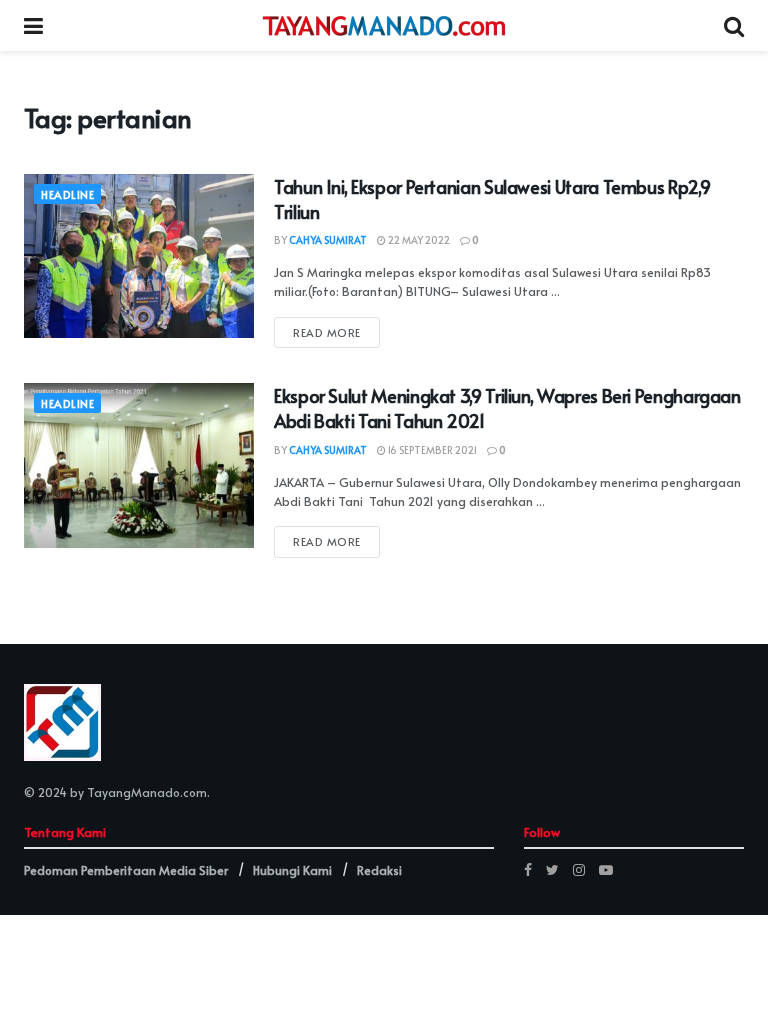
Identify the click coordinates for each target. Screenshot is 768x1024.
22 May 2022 (418, 240)
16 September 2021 (431, 450)
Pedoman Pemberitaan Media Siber (126, 870)
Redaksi (379, 870)
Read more (327, 332)
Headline (67, 194)
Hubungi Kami (292, 870)
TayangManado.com (147, 792)
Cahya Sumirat (328, 240)
